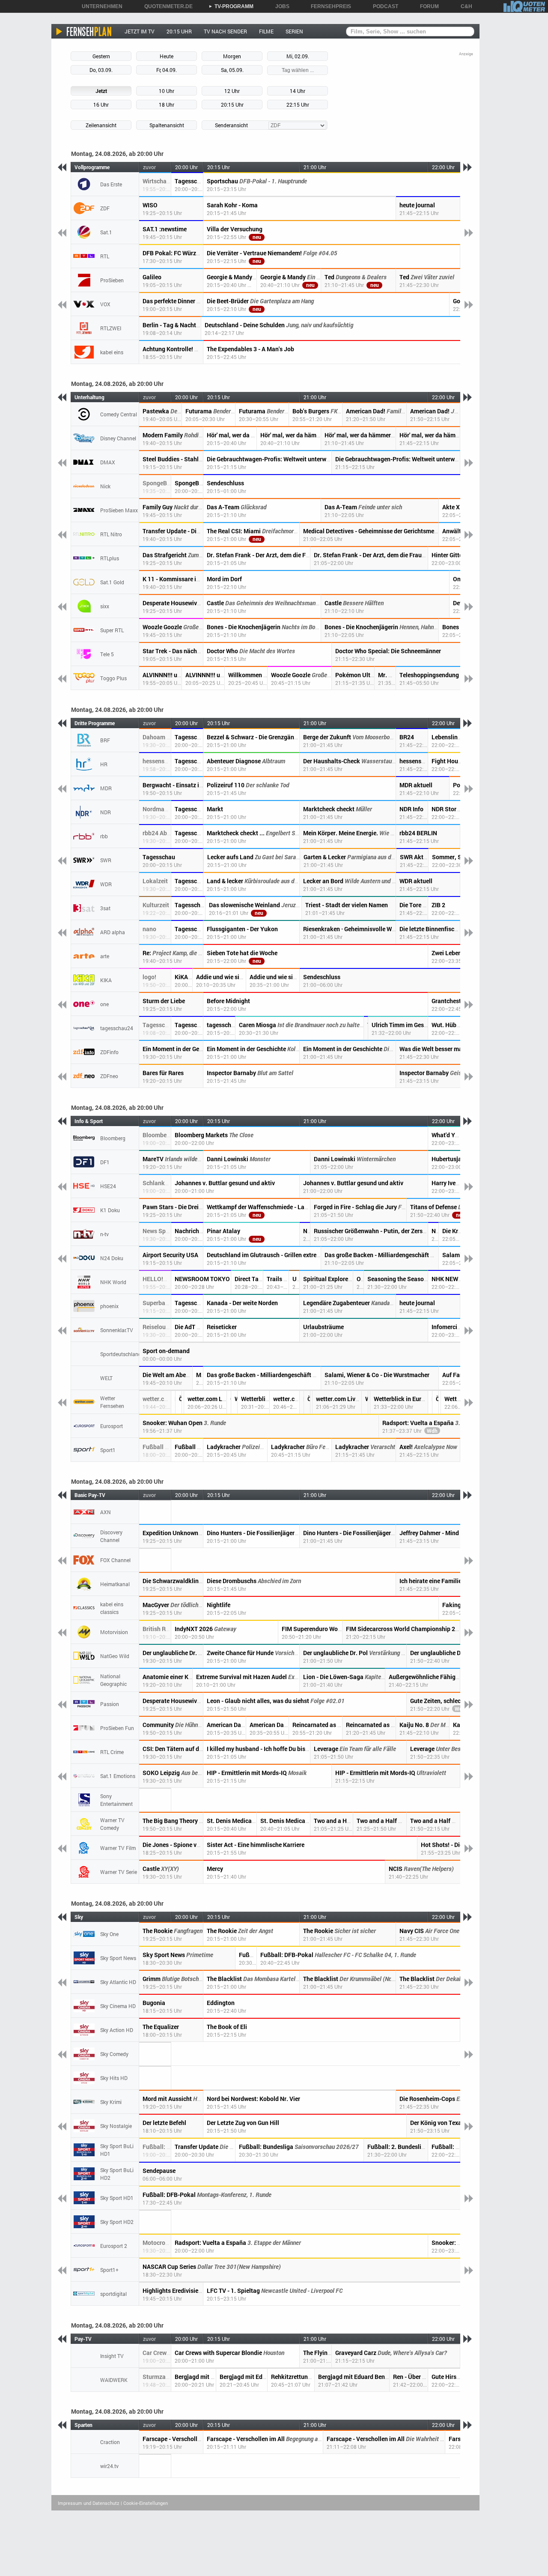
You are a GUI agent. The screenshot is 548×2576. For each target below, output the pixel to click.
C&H (463, 6)
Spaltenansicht (167, 125)
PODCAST (383, 6)
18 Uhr (167, 105)
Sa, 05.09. (232, 70)
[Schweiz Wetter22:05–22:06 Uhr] (440, 1402)
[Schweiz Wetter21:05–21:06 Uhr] (311, 1402)
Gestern (101, 56)
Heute (167, 56)
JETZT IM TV (140, 31)
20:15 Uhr (232, 105)
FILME (266, 31)
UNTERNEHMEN (99, 6)
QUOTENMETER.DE (165, 6)
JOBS (279, 6)
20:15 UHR (179, 31)
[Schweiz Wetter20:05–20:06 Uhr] (183, 1402)
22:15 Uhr (298, 105)
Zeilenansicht (101, 125)
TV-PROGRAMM (231, 6)
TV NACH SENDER (225, 31)
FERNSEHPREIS (328, 6)
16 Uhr (101, 105)
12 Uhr (232, 91)
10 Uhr (167, 91)
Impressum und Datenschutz (89, 2503)
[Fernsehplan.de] (84, 31)
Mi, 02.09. (298, 56)
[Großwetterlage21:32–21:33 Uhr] (369, 1402)
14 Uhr (298, 91)
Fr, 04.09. (167, 70)
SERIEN (294, 31)
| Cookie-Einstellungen (144, 2503)
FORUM (426, 6)
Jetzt (101, 91)
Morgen (232, 56)
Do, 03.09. (101, 70)
